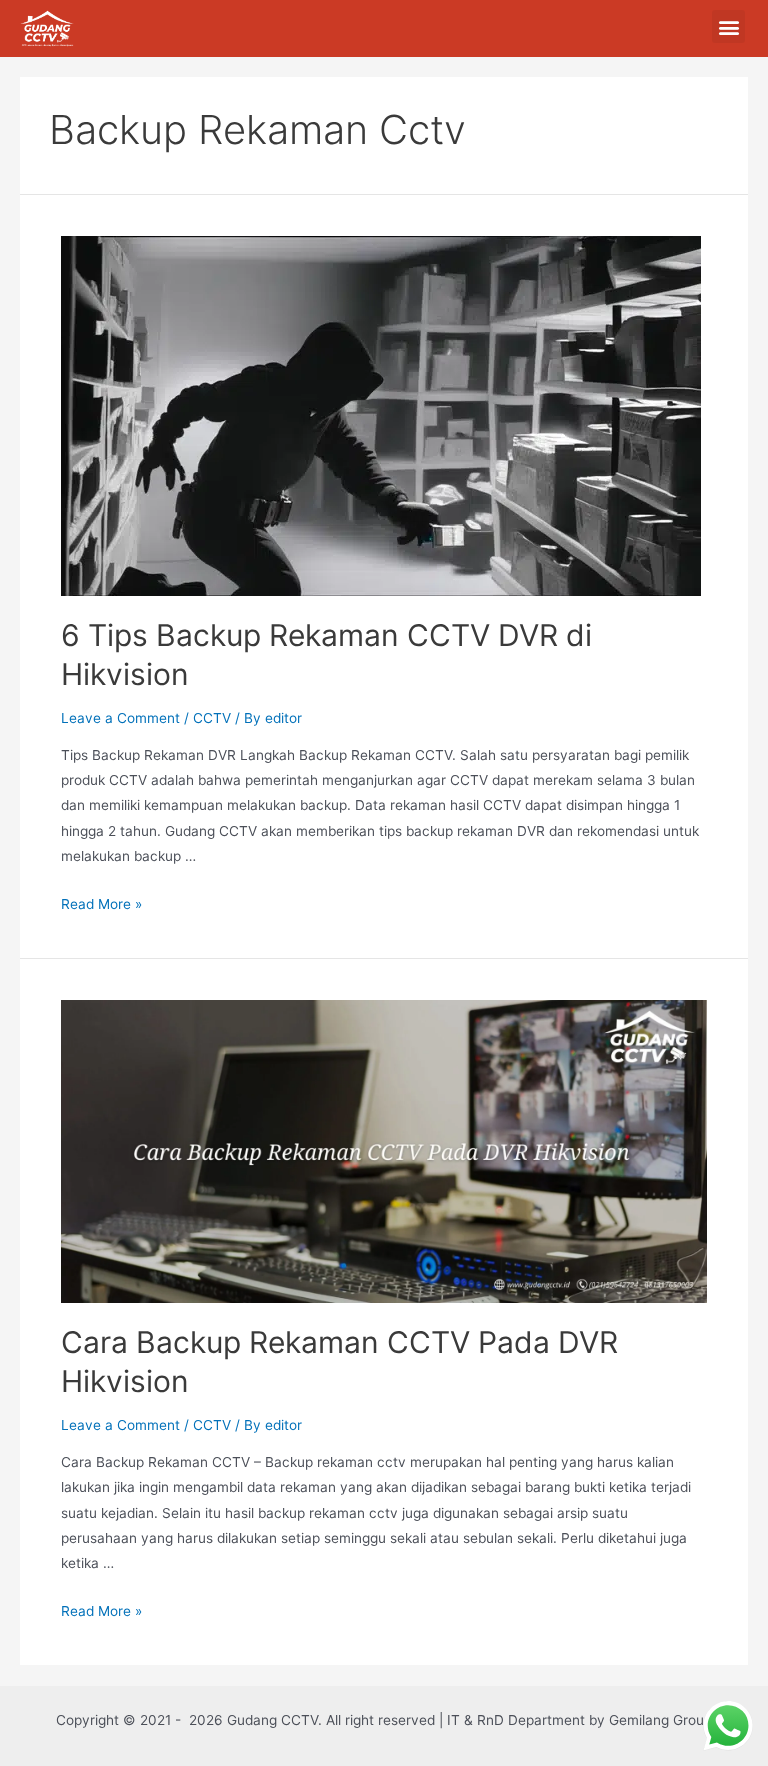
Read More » (101, 904)
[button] (728, 26)
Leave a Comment (120, 718)
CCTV (212, 718)
